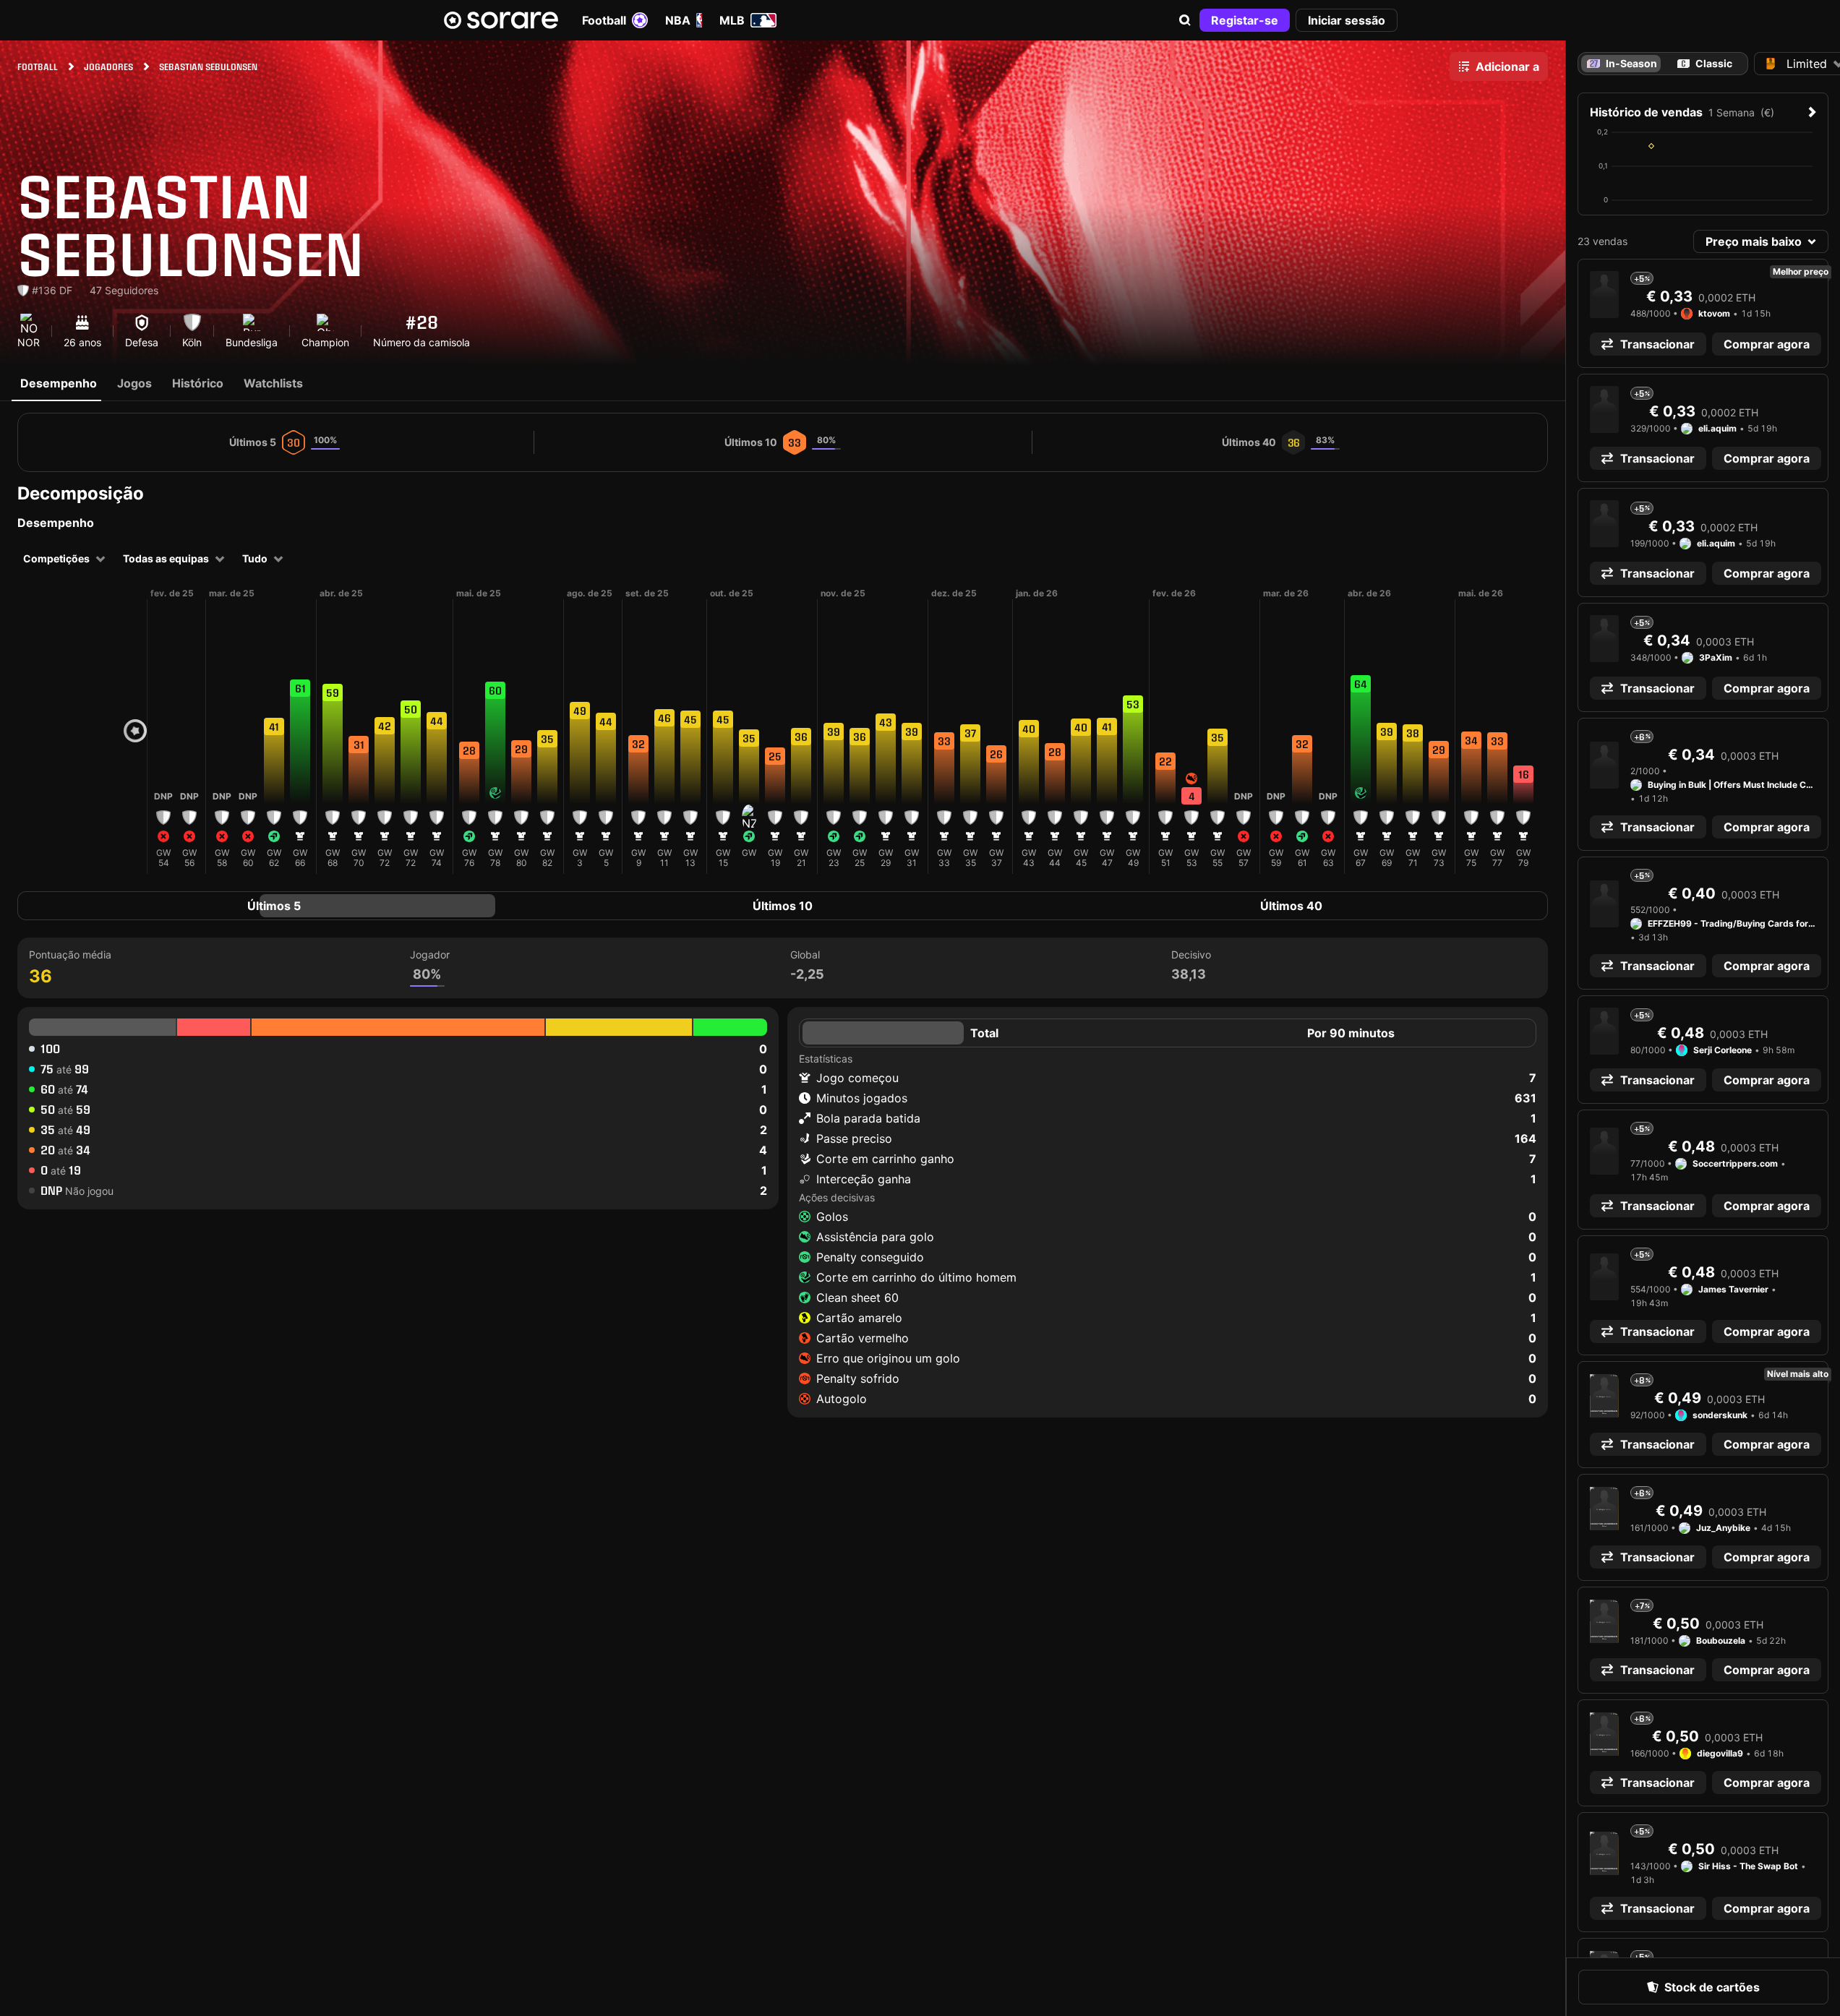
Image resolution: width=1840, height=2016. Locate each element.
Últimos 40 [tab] (1291, 906)
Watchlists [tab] (273, 383)
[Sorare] (501, 20)
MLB (732, 20)
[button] (1185, 20)
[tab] (1705, 64)
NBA (678, 20)
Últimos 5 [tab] (274, 906)
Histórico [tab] (198, 383)
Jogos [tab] (134, 383)
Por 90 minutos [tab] (1351, 1033)
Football (604, 20)
